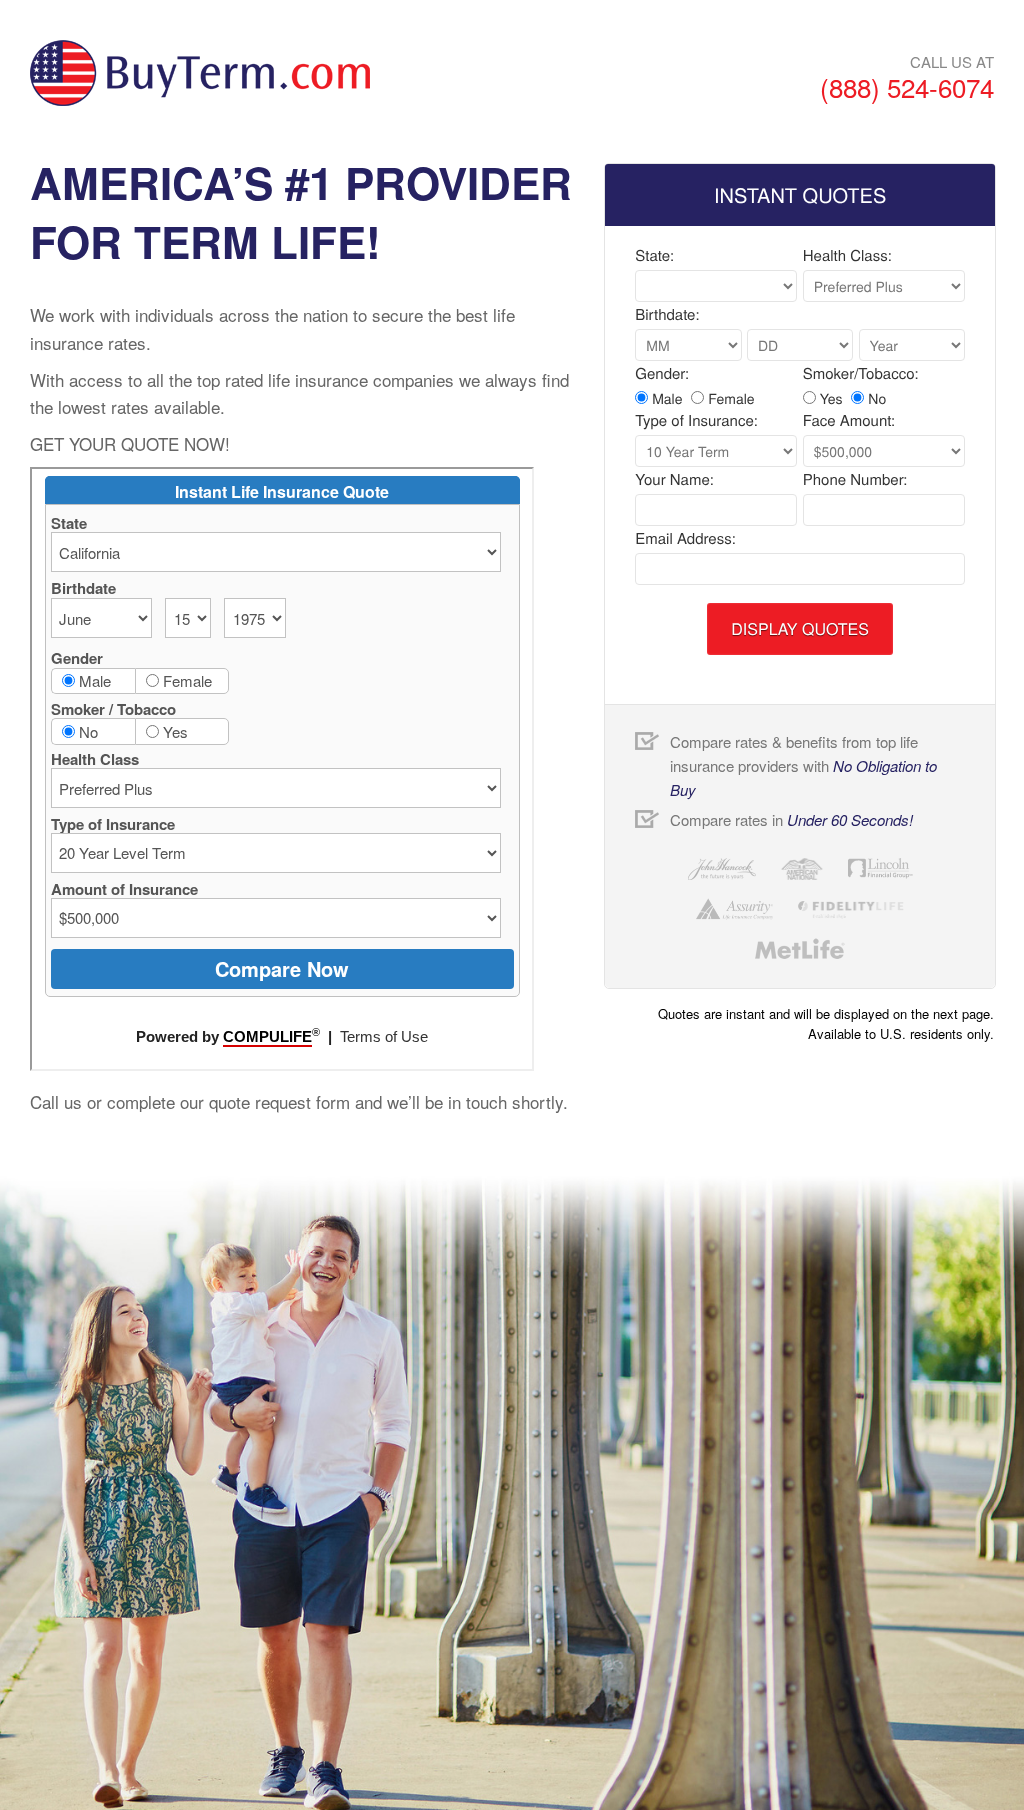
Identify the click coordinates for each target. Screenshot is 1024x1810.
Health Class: (847, 256)
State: (654, 256)
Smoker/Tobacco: (861, 374)
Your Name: (674, 480)
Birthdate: (667, 315)
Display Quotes (800, 628)
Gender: (662, 374)
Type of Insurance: (696, 421)
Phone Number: (855, 480)
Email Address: (685, 539)
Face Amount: (849, 421)
